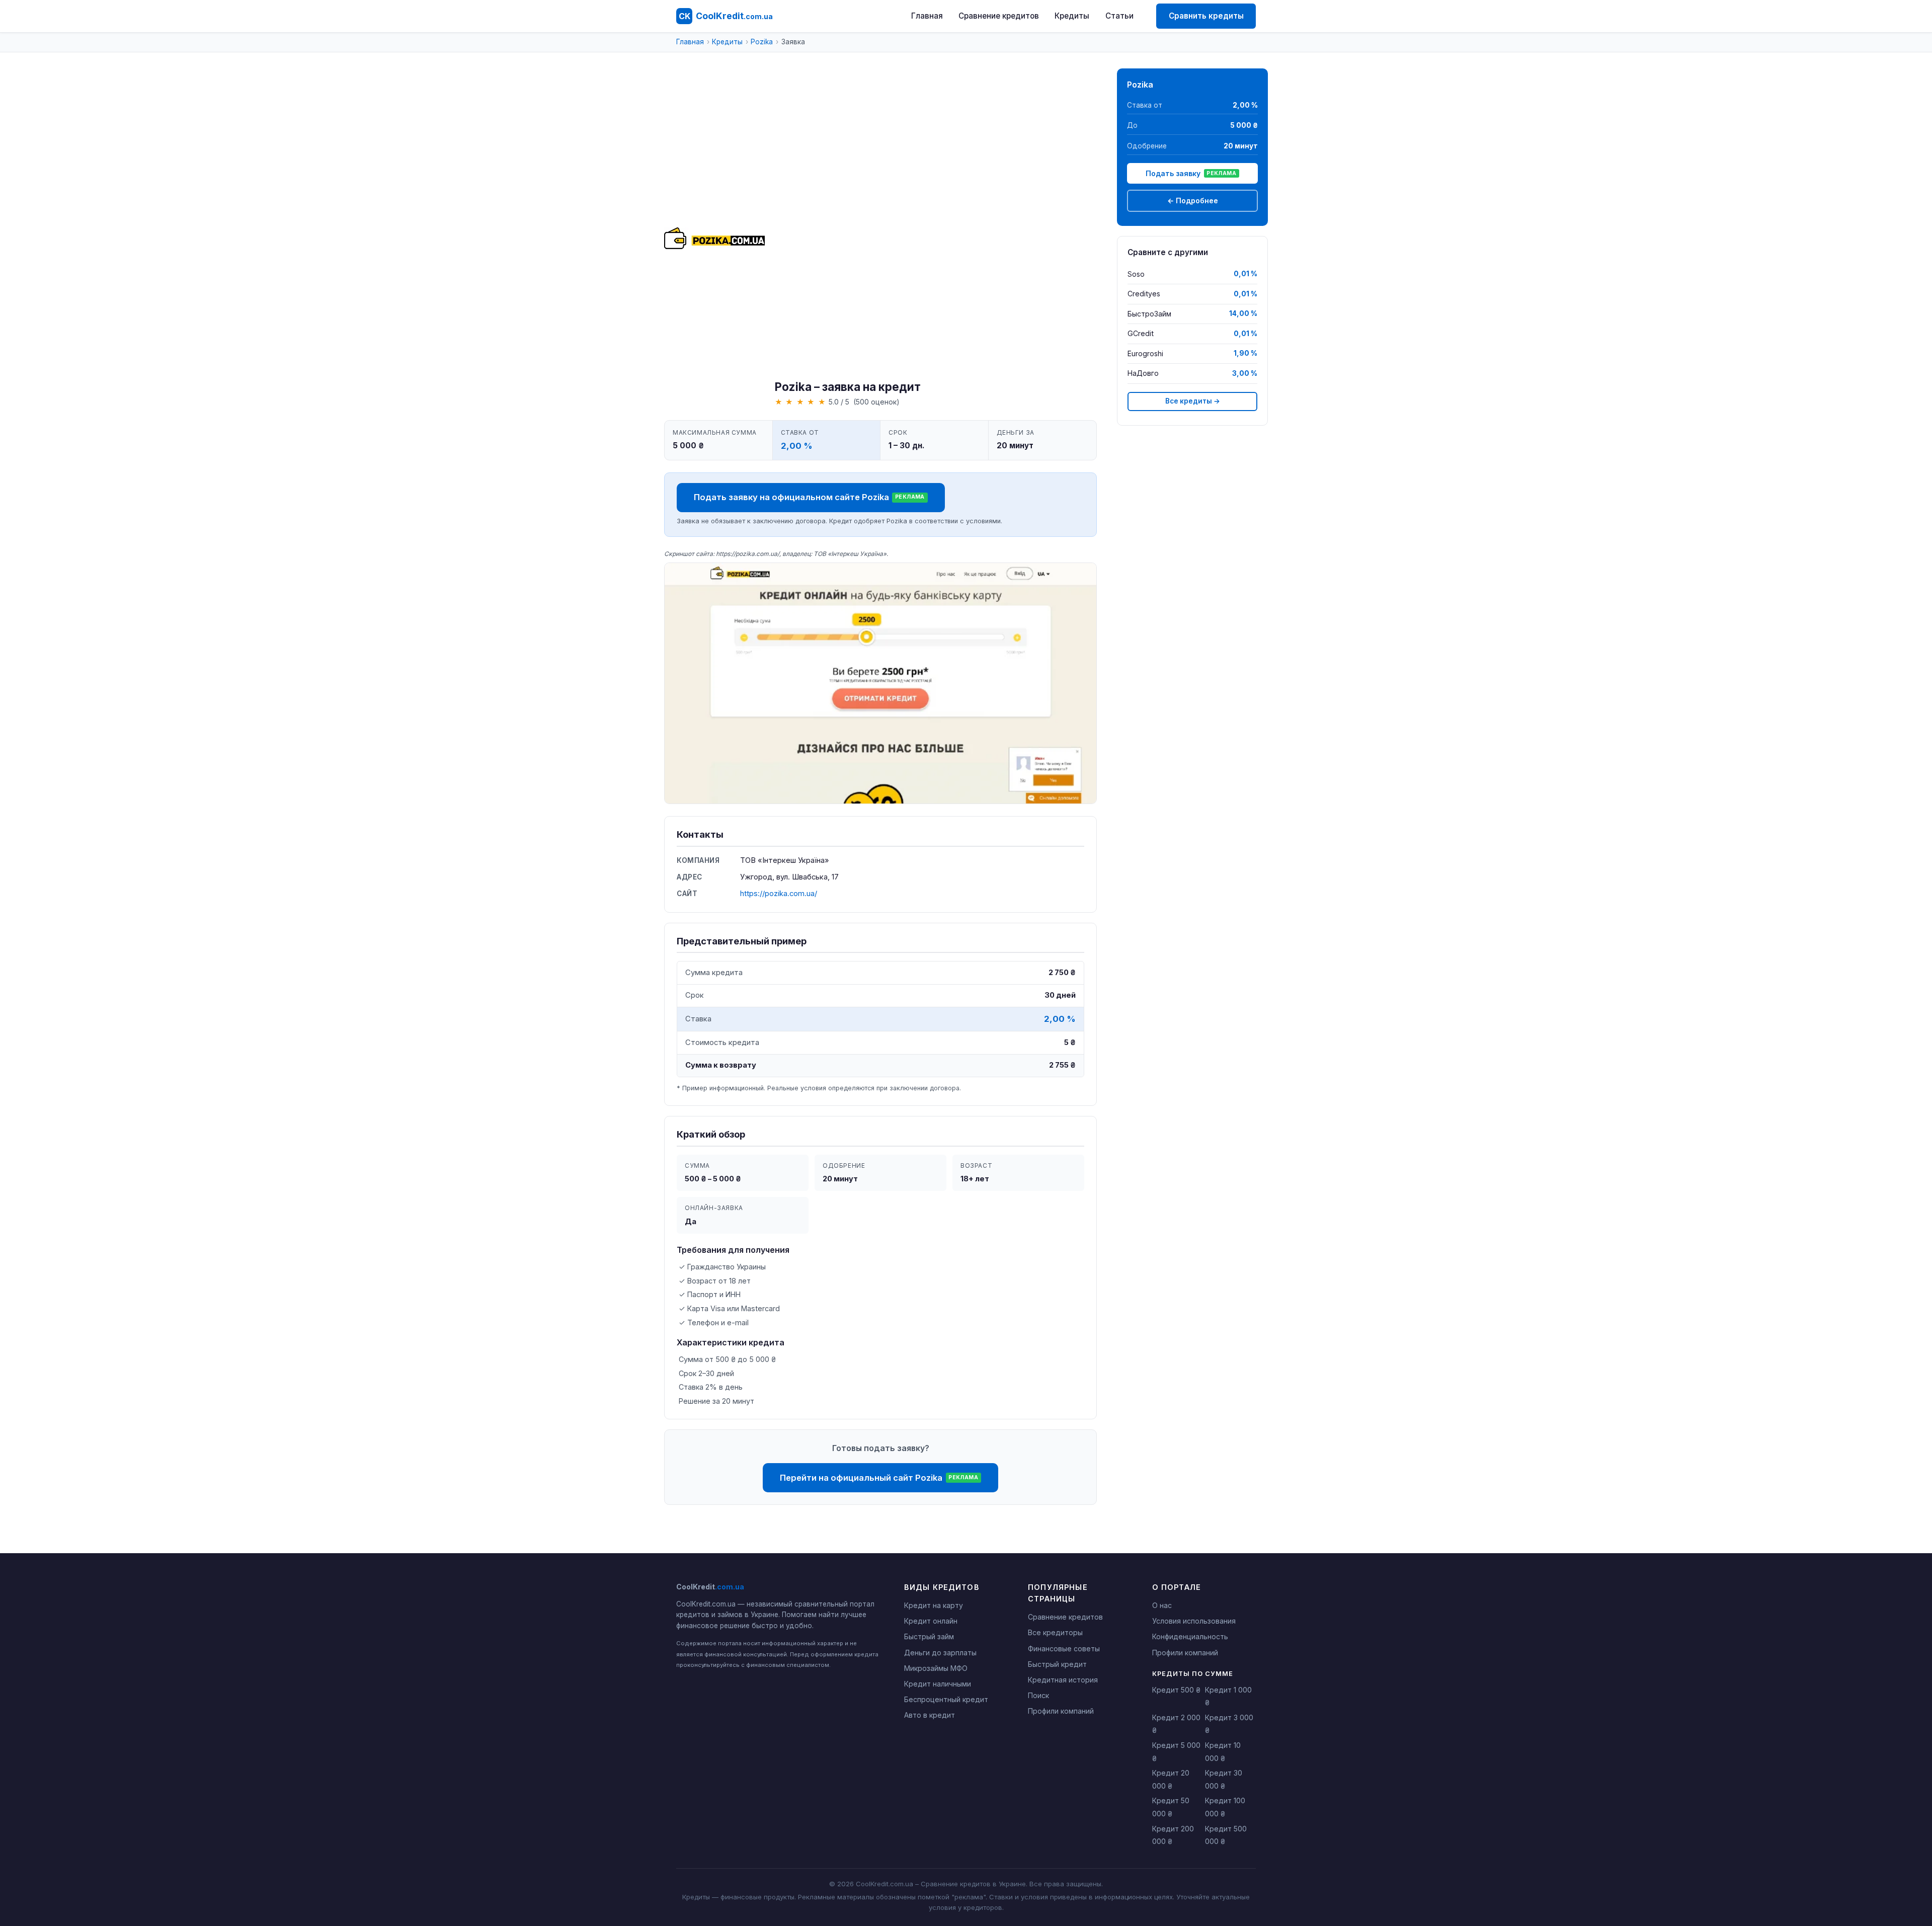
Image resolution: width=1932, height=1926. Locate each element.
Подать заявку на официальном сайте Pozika (809, 497)
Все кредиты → (1193, 401)
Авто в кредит (930, 1715)
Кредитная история (1063, 1680)
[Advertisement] (848, 224)
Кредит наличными (938, 1684)
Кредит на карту (934, 1605)
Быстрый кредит (1057, 1664)
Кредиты (1072, 16)
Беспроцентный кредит (946, 1699)
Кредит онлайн (931, 1621)
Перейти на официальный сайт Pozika (879, 1478)
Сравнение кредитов (999, 16)
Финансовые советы (1064, 1649)
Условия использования (1194, 1621)
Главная (927, 16)
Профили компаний (1061, 1711)
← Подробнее (1193, 200)
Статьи (1119, 16)
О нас (1162, 1605)
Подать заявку (1191, 173)
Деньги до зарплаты (940, 1653)
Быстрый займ (929, 1636)
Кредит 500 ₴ (1176, 1690)
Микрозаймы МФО (936, 1668)
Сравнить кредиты (1206, 16)
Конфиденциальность (1190, 1636)
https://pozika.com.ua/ (779, 894)
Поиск (1038, 1695)
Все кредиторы (1055, 1632)
